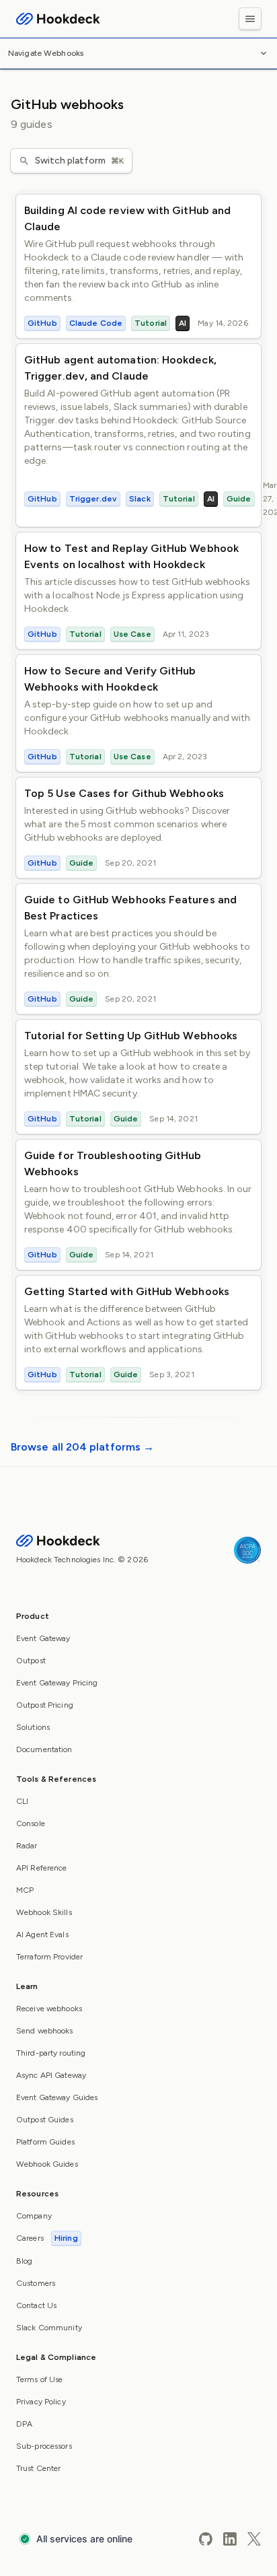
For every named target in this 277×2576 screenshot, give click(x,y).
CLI (22, 1801)
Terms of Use (39, 2379)
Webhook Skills (44, 1912)
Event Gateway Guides (57, 2097)
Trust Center (38, 2468)
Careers (47, 2238)
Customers (36, 2283)
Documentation (44, 1749)
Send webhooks (45, 2031)
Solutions (33, 1727)
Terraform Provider (49, 1957)
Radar (27, 1846)
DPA (24, 2424)
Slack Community (49, 2328)
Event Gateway (43, 1638)
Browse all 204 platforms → (82, 1447)
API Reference (42, 1868)
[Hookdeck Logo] (58, 19)
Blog (24, 2261)
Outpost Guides (45, 2120)
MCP (25, 1890)
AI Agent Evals (42, 1935)
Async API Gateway (51, 2075)
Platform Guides (45, 2142)
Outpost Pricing (45, 1705)
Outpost (31, 1661)
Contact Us (36, 2305)
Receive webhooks (49, 2009)
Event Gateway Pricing (57, 1683)
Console (31, 1823)
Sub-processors (44, 2446)
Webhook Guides (47, 2164)
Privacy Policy (41, 2402)
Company (34, 2216)
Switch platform (79, 161)
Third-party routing (51, 2053)
